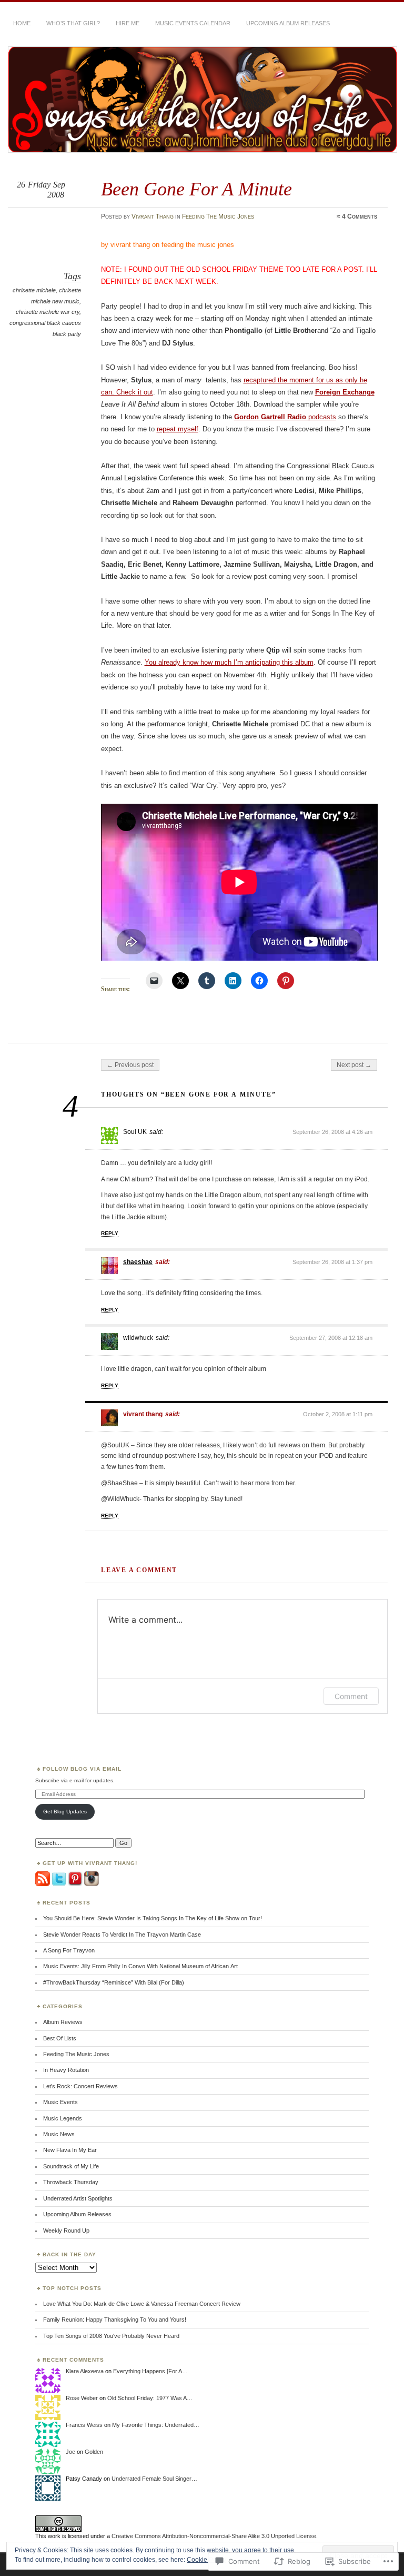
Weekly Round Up (66, 2230)
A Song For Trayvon (69, 1950)
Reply (110, 1233)
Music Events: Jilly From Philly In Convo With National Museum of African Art (140, 1966)
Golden (94, 2452)
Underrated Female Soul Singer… (154, 2479)
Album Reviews (63, 2022)
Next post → (354, 1065)
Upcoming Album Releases (288, 23)
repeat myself (178, 429)
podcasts (285, 417)
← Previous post (130, 1065)
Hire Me (128, 23)
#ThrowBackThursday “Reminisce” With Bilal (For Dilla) (114, 1982)
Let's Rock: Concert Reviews (80, 2086)
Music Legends (63, 2118)
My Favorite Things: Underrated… (156, 2425)
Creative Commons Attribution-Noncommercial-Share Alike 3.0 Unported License (214, 2536)
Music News (59, 2134)
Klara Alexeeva (85, 2371)
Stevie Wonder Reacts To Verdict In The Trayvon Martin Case (122, 1935)
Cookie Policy (206, 2560)
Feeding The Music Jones (218, 216)
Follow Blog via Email (82, 1769)
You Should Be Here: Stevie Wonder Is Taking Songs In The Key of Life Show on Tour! (153, 1918)
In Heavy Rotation (66, 2070)
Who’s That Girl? (73, 23)
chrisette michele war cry (48, 312)
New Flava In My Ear (70, 2150)
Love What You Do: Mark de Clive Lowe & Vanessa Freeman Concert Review (142, 2304)
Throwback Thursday (71, 2182)
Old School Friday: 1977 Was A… (150, 2398)
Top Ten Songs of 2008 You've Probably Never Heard (111, 2336)
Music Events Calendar (193, 23)
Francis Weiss (84, 2425)
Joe (70, 2452)
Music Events (60, 2102)
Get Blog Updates (65, 1812)
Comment (351, 1696)
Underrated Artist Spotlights (78, 2198)
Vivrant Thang (153, 216)
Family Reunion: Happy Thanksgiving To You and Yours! (115, 2320)
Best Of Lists (60, 2038)
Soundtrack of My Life (71, 2166)
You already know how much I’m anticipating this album (229, 662)
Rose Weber (82, 2398)
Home (22, 23)
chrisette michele (34, 290)
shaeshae (138, 1262)
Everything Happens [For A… (150, 2371)
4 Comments (360, 216)
